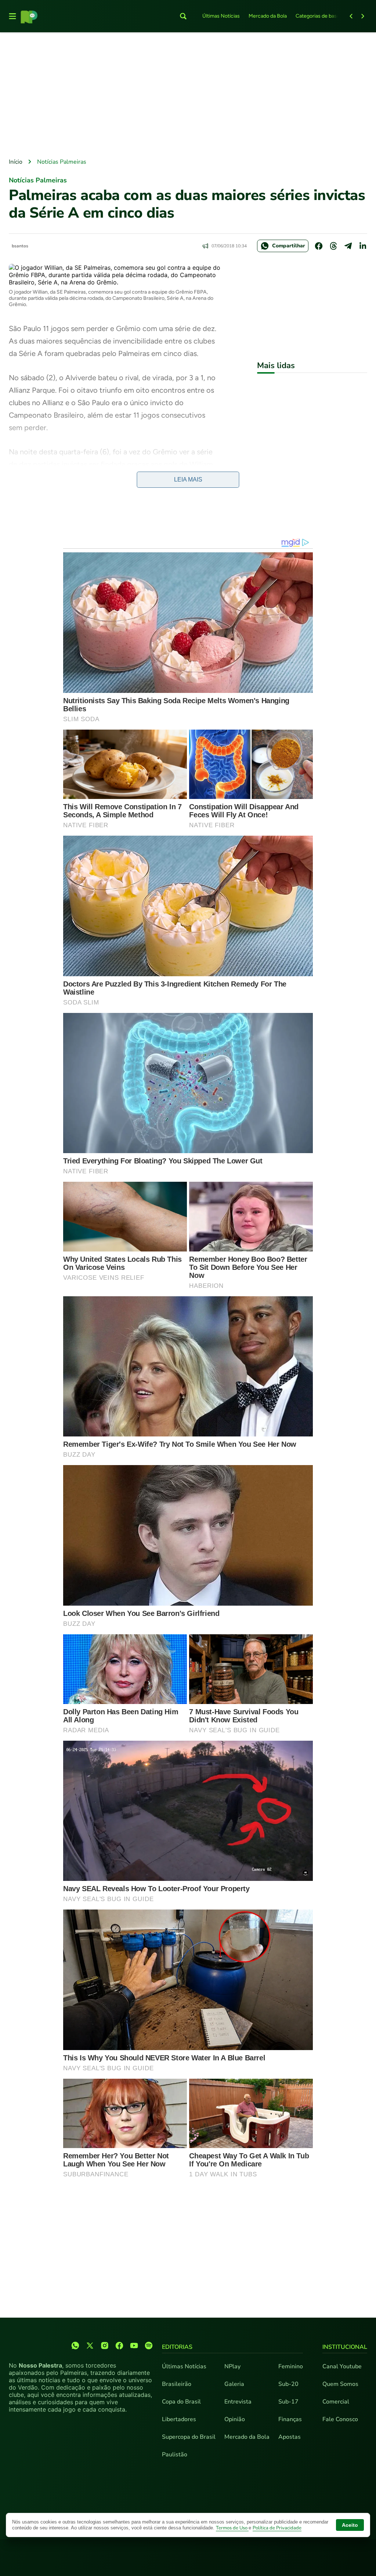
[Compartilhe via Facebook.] (319, 246)
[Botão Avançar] (363, 16)
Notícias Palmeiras (62, 162)
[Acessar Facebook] (119, 2346)
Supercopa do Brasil (189, 2437)
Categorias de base (318, 16)
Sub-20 (288, 2384)
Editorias (177, 2347)
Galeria (234, 2384)
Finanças (290, 2419)
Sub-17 (288, 2402)
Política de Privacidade (277, 2528)
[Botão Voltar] (351, 16)
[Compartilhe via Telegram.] (348, 246)
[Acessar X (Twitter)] (90, 2346)
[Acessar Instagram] (105, 2346)
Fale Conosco (340, 2419)
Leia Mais (188, 479)
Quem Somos (340, 2384)
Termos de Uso (232, 2528)
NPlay (232, 2366)
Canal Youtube (342, 2366)
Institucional (345, 2347)
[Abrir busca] (183, 16)
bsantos (20, 246)
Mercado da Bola (268, 16)
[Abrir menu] (12, 16)
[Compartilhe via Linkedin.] (363, 246)
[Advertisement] (188, 96)
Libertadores (179, 2419)
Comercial (336, 2402)
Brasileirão (177, 2384)
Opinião (235, 2419)
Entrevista (238, 2402)
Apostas (290, 2437)
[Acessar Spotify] (149, 2346)
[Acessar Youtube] (134, 2346)
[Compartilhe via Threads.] (333, 246)
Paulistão (175, 2455)
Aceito (350, 2525)
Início (16, 162)
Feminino (291, 2366)
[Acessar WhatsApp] (75, 2346)
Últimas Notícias (221, 16)
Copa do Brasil (181, 2402)
